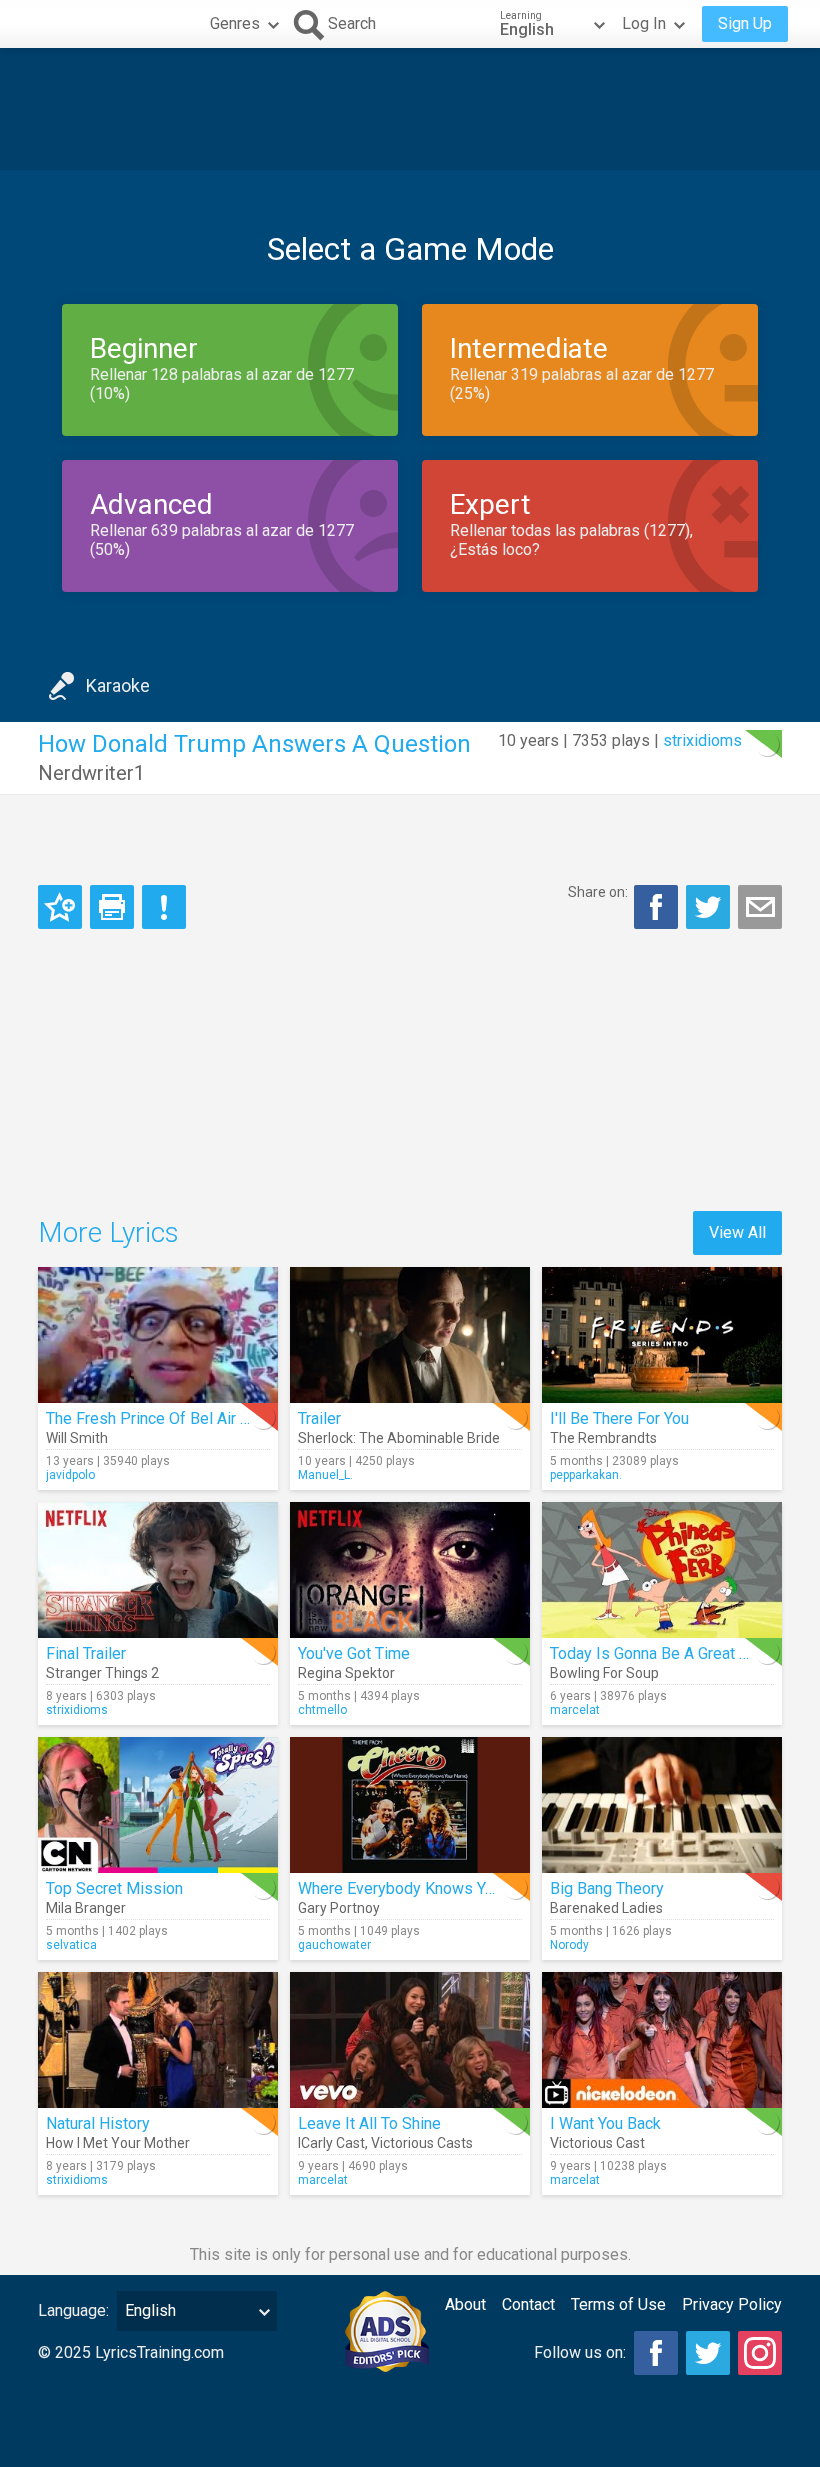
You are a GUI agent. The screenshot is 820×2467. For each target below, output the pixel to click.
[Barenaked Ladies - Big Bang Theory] (662, 1805)
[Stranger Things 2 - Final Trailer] (158, 1570)
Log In (644, 23)
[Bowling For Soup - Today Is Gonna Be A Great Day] (662, 1570)
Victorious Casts (422, 2143)
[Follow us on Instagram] (760, 2353)
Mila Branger (86, 1908)
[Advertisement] (410, 109)
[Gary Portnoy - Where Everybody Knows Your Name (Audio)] (410, 1805)
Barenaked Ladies (606, 1908)
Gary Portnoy (339, 1908)
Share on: (598, 892)
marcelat (575, 1710)
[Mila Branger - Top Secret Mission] (158, 1805)
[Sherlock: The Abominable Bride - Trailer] (410, 1335)
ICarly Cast (331, 2143)
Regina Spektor (346, 1673)
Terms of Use (618, 2304)
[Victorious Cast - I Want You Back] (662, 2040)
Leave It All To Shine (369, 2123)
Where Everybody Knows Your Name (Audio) (452, 1888)
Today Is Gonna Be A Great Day (658, 1653)
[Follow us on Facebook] (656, 2353)
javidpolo (70, 1475)
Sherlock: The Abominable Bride (399, 1438)
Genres (235, 23)
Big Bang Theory (607, 1888)
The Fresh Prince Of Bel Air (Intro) (164, 1418)
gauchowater (334, 1945)
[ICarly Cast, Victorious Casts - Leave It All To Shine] (410, 2040)
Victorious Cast (597, 2143)
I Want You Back (605, 2123)
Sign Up (745, 23)
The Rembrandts (603, 1438)
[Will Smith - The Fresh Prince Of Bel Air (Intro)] (158, 1335)
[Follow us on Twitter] (708, 2353)
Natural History (98, 2123)
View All (737, 1232)
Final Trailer (86, 1653)
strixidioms (702, 740)
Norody (569, 1945)
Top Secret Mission (114, 1888)
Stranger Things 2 (102, 1673)
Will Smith (77, 1438)
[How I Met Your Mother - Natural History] (158, 2040)
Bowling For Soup (604, 1673)
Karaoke (118, 685)
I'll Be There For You (619, 1418)
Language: (73, 2310)
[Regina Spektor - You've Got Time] (410, 1570)
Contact (528, 2304)
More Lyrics (108, 1232)
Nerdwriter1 (91, 773)
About (465, 2304)
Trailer (319, 1418)
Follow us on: (580, 2352)
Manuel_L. (325, 1475)
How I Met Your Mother (118, 2143)
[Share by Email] (760, 907)
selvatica (71, 1945)
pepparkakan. (586, 1475)
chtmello (322, 1710)
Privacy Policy (732, 2304)
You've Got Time (354, 1653)
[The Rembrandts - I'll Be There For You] (662, 1335)
